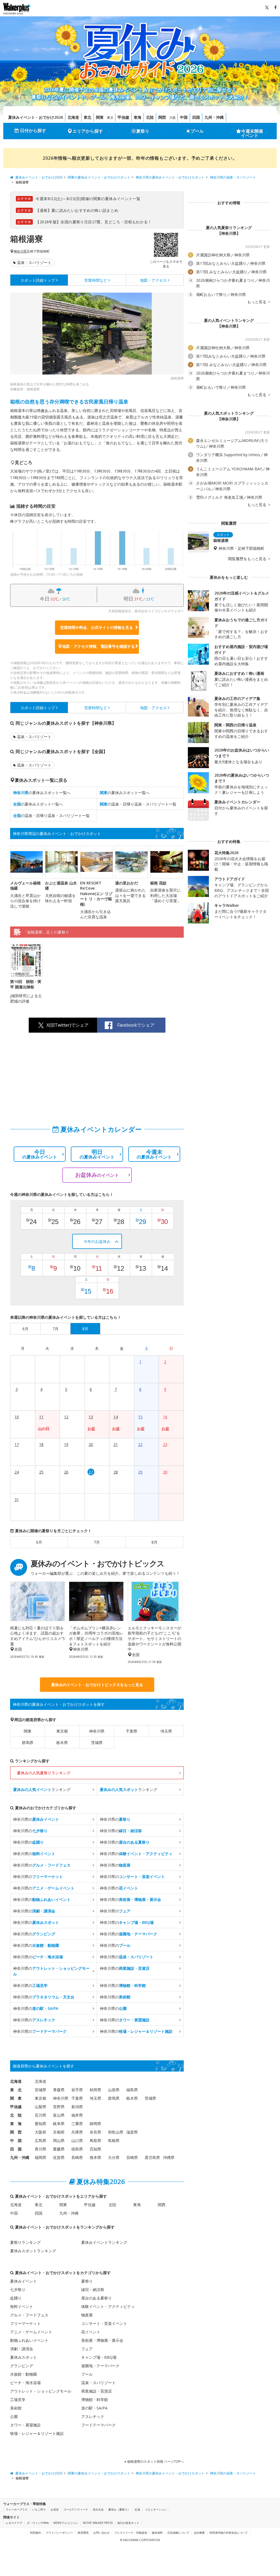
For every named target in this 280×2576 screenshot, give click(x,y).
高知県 (95, 2149)
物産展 (87, 2315)
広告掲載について (178, 2533)
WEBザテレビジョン (66, 2523)
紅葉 (138, 2509)
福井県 (77, 2115)
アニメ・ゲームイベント (31, 2332)
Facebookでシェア (136, 1025)
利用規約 (36, 2533)
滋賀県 (132, 2132)
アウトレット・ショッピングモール (41, 2391)
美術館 (16, 2408)
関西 (162, 117)
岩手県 (77, 2090)
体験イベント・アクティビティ (108, 2306)
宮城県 (40, 2090)
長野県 (59, 2107)
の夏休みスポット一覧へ (42, 793)
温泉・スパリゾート (34, 262)
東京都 (62, 1731)
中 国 (16, 2140)
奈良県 (95, 2132)
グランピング (22, 2366)
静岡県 (95, 2124)
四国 (196, 117)
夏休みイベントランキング (104, 2242)
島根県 (114, 2140)
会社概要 (199, 2533)
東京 (110, 118)
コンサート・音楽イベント (104, 2323)
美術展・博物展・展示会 (102, 2340)
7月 (97, 1542)
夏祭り (143, 131)
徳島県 (77, 2149)
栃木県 (62, 1742)
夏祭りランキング (25, 2242)
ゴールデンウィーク (76, 2509)
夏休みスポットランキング (33, 2251)
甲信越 (123, 117)
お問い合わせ (101, 2533)
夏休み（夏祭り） (119, 2509)
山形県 (114, 2090)
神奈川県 (20, 251)
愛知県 (40, 2124)
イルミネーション (156, 2509)
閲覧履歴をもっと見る (248, 559)
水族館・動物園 (24, 2374)
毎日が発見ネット (128, 2523)
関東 (100, 117)
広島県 (40, 2140)
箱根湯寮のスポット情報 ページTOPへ (155, 2461)
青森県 (59, 2090)
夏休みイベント (24, 2281)
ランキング (42, 1789)
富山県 (59, 2115)
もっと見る (257, 302)
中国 (184, 117)
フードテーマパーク (98, 2425)
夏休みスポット (24, 2357)
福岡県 (40, 2157)
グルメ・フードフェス (29, 2315)
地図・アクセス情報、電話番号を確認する (98, 646)
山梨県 (40, 2107)
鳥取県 (95, 2140)
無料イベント (22, 2306)
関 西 (16, 2132)
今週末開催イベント (252, 133)
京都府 (59, 2132)
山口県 (77, 2140)
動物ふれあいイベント (29, 2340)
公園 (14, 2416)
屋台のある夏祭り (97, 2298)
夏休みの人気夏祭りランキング (44, 1773)
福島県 (132, 2090)
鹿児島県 (152, 2157)
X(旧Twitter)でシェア (68, 1025)
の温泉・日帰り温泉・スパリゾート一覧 (138, 804)
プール (197, 131)
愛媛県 (59, 2149)
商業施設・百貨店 (97, 2391)
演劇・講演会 (22, 2349)
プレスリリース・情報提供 (131, 2533)
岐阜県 (59, 2124)
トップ (38, 280)
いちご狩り (39, 2509)
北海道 (73, 117)
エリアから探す (88, 131)
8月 (154, 1542)
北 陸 (16, 2115)
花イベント (91, 2332)
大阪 (173, 118)
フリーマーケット (25, 2323)
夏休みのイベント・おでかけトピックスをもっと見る (97, 1685)
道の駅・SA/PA (94, 2408)
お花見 (55, 2509)
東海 (138, 117)
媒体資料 (157, 2533)
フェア (87, 2349)
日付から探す (33, 130)
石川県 (40, 2115)
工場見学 (18, 2400)
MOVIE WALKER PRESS (98, 2523)
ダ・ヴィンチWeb (38, 2523)
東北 (87, 117)
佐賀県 (59, 2157)
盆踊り (16, 2298)
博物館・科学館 (95, 2400)
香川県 (40, 2149)
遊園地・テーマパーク (100, 2366)
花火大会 (98, 2509)
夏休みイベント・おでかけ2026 (36, 117)
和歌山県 (116, 2132)
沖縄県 (169, 2157)
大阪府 (40, 2132)
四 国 (16, 2149)
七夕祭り (18, 2290)
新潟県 (77, 2107)
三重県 (77, 2124)
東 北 (16, 2090)
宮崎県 (132, 2157)
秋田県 (95, 2090)
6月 (39, 1542)
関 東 (16, 2098)
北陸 (150, 117)
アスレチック (93, 2416)
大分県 (114, 2157)
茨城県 (97, 1742)
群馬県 (28, 1742)
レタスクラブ (14, 2523)
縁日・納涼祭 (93, 2290)
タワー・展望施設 (25, 2425)
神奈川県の (36, 1819)
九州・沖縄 (214, 117)
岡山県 (59, 2140)
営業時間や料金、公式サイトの (97, 627)
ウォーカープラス (17, 2509)
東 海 (16, 2124)
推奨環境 (83, 2533)
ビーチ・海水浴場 (25, 2383)
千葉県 (132, 1731)
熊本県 (95, 2157)
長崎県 (77, 2157)
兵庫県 (77, 2132)
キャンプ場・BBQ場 (99, 2357)
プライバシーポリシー (59, 2533)
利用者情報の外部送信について (229, 2533)
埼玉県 (166, 1731)
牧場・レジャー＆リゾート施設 (37, 2433)
